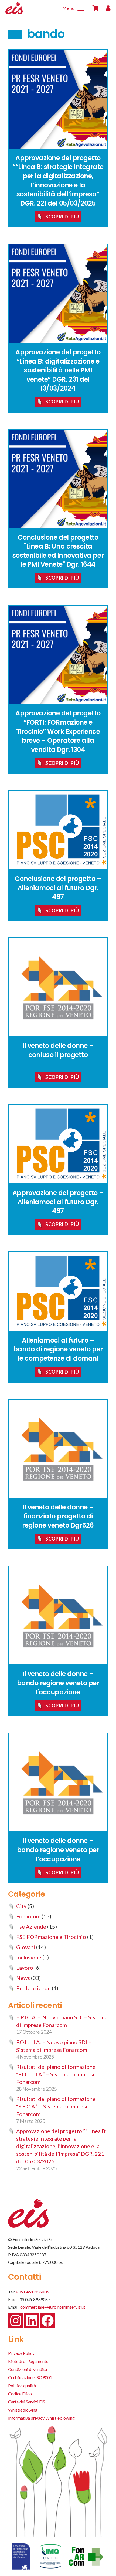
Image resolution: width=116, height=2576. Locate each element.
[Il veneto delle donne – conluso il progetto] (58, 987)
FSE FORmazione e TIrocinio (51, 1937)
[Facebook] (48, 2321)
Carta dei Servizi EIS (27, 2402)
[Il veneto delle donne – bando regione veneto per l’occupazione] (58, 1783)
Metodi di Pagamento (28, 2361)
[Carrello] (95, 8)
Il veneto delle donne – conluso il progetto (58, 1050)
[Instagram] (16, 2321)
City (21, 1906)
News (23, 1978)
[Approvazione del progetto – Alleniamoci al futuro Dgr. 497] (58, 1144)
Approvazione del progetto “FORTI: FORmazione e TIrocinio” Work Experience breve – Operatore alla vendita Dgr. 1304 (58, 731)
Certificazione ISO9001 (30, 2377)
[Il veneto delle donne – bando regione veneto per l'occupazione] (58, 1616)
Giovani (26, 1947)
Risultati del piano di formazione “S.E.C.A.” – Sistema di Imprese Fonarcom (56, 2106)
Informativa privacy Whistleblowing (41, 2418)
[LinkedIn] (31, 2321)
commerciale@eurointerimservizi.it (53, 2307)
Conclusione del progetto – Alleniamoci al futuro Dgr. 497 (58, 888)
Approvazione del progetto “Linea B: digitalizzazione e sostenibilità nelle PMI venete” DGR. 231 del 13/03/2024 (58, 370)
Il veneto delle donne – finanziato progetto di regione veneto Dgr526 (58, 1516)
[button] (73, 8)
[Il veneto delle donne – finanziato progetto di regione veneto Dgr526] (58, 1449)
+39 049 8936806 (32, 2292)
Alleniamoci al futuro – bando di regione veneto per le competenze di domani (58, 1349)
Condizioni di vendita (28, 2369)
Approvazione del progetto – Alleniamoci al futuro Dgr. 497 (58, 1202)
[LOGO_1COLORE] (23, 8)
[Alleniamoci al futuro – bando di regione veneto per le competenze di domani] (58, 1291)
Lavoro (25, 1968)
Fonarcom (28, 1916)
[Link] (108, 8)
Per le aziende (33, 1988)
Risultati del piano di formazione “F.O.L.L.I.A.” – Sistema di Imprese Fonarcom (56, 2074)
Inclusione (29, 1957)
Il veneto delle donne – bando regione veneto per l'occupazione (58, 1683)
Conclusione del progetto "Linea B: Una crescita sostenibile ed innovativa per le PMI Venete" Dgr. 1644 (58, 551)
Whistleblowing (23, 2410)
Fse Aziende (31, 1926)
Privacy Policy (21, 2353)
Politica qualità (22, 2385)
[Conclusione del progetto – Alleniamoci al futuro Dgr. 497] (58, 830)
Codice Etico (20, 2394)
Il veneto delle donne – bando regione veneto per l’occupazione (58, 1850)
